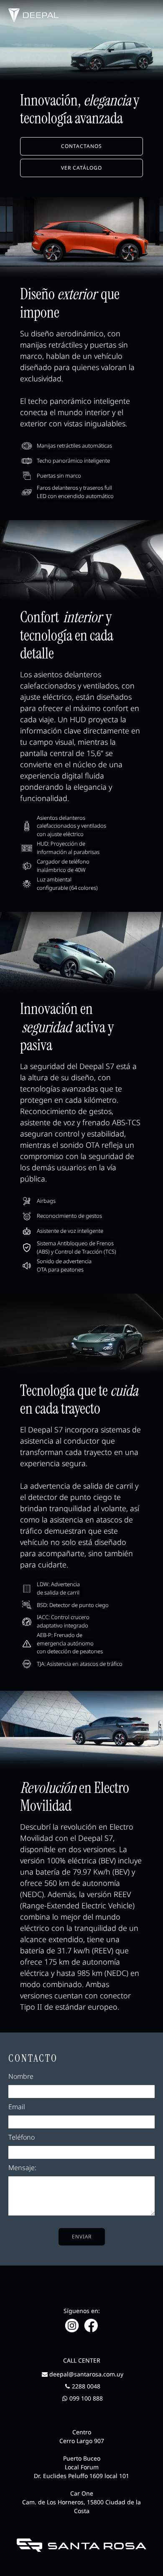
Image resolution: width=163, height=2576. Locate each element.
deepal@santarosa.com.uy (86, 2374)
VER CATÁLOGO (81, 168)
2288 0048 (86, 2386)
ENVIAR (82, 2237)
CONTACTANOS (81, 146)
